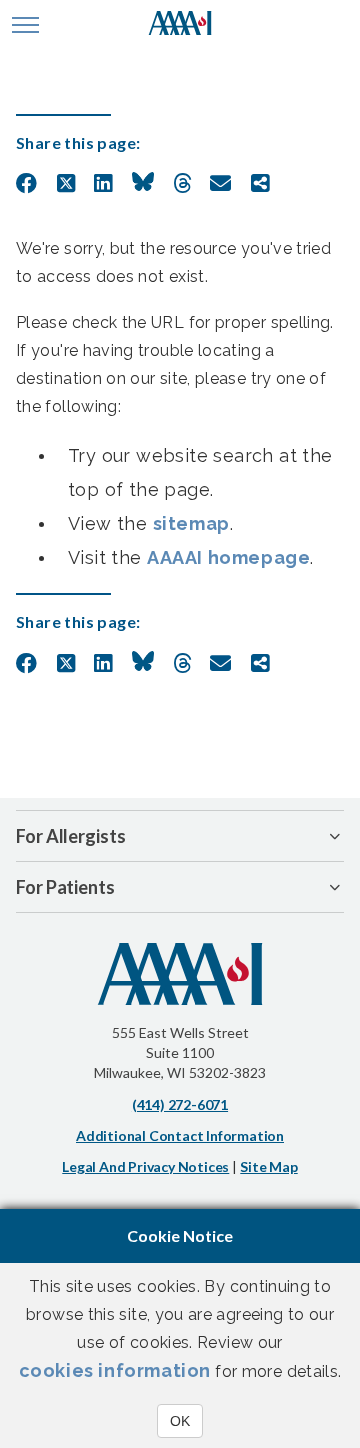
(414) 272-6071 (180, 1104)
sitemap (191, 523)
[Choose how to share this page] (260, 184)
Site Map (268, 1166)
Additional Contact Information (180, 1135)
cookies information (115, 1370)
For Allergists (71, 836)
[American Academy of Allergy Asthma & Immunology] (180, 25)
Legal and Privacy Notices (145, 1166)
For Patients (65, 887)
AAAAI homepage (228, 557)
